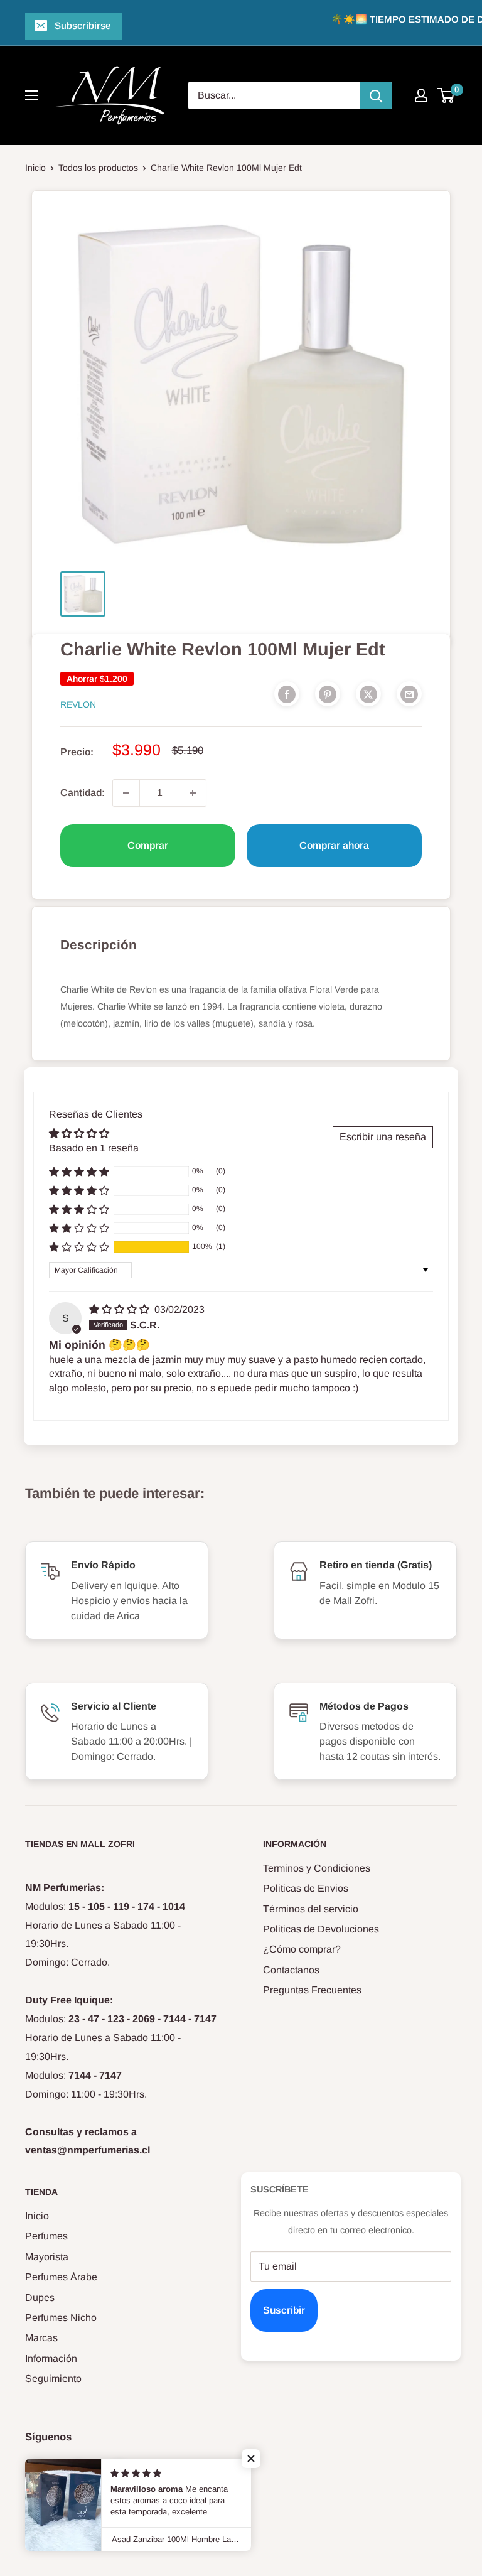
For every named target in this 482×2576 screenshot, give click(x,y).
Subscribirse (83, 25)
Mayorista (47, 2257)
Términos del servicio (311, 1909)
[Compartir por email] (409, 694)
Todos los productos (98, 168)
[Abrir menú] (31, 95)
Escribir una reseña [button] (383, 1137)
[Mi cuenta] (421, 95)
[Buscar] (376, 95)
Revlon (78, 704)
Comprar (148, 845)
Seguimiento (53, 2379)
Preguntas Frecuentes (312, 1990)
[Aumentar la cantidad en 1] (193, 793)
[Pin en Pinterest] (328, 694)
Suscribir (284, 2310)
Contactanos (291, 1970)
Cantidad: (83, 793)
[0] (447, 95)
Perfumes (46, 2236)
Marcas (41, 2338)
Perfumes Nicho (61, 2318)
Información (51, 2358)
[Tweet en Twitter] (368, 694)
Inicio (35, 168)
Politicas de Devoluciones (321, 1929)
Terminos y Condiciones (317, 1868)
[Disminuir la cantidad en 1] (126, 793)
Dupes (40, 2298)
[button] (79, 1247)
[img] (120, 1309)
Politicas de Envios (306, 1888)
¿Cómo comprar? (302, 1949)
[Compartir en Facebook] (287, 694)
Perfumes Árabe (61, 2277)
